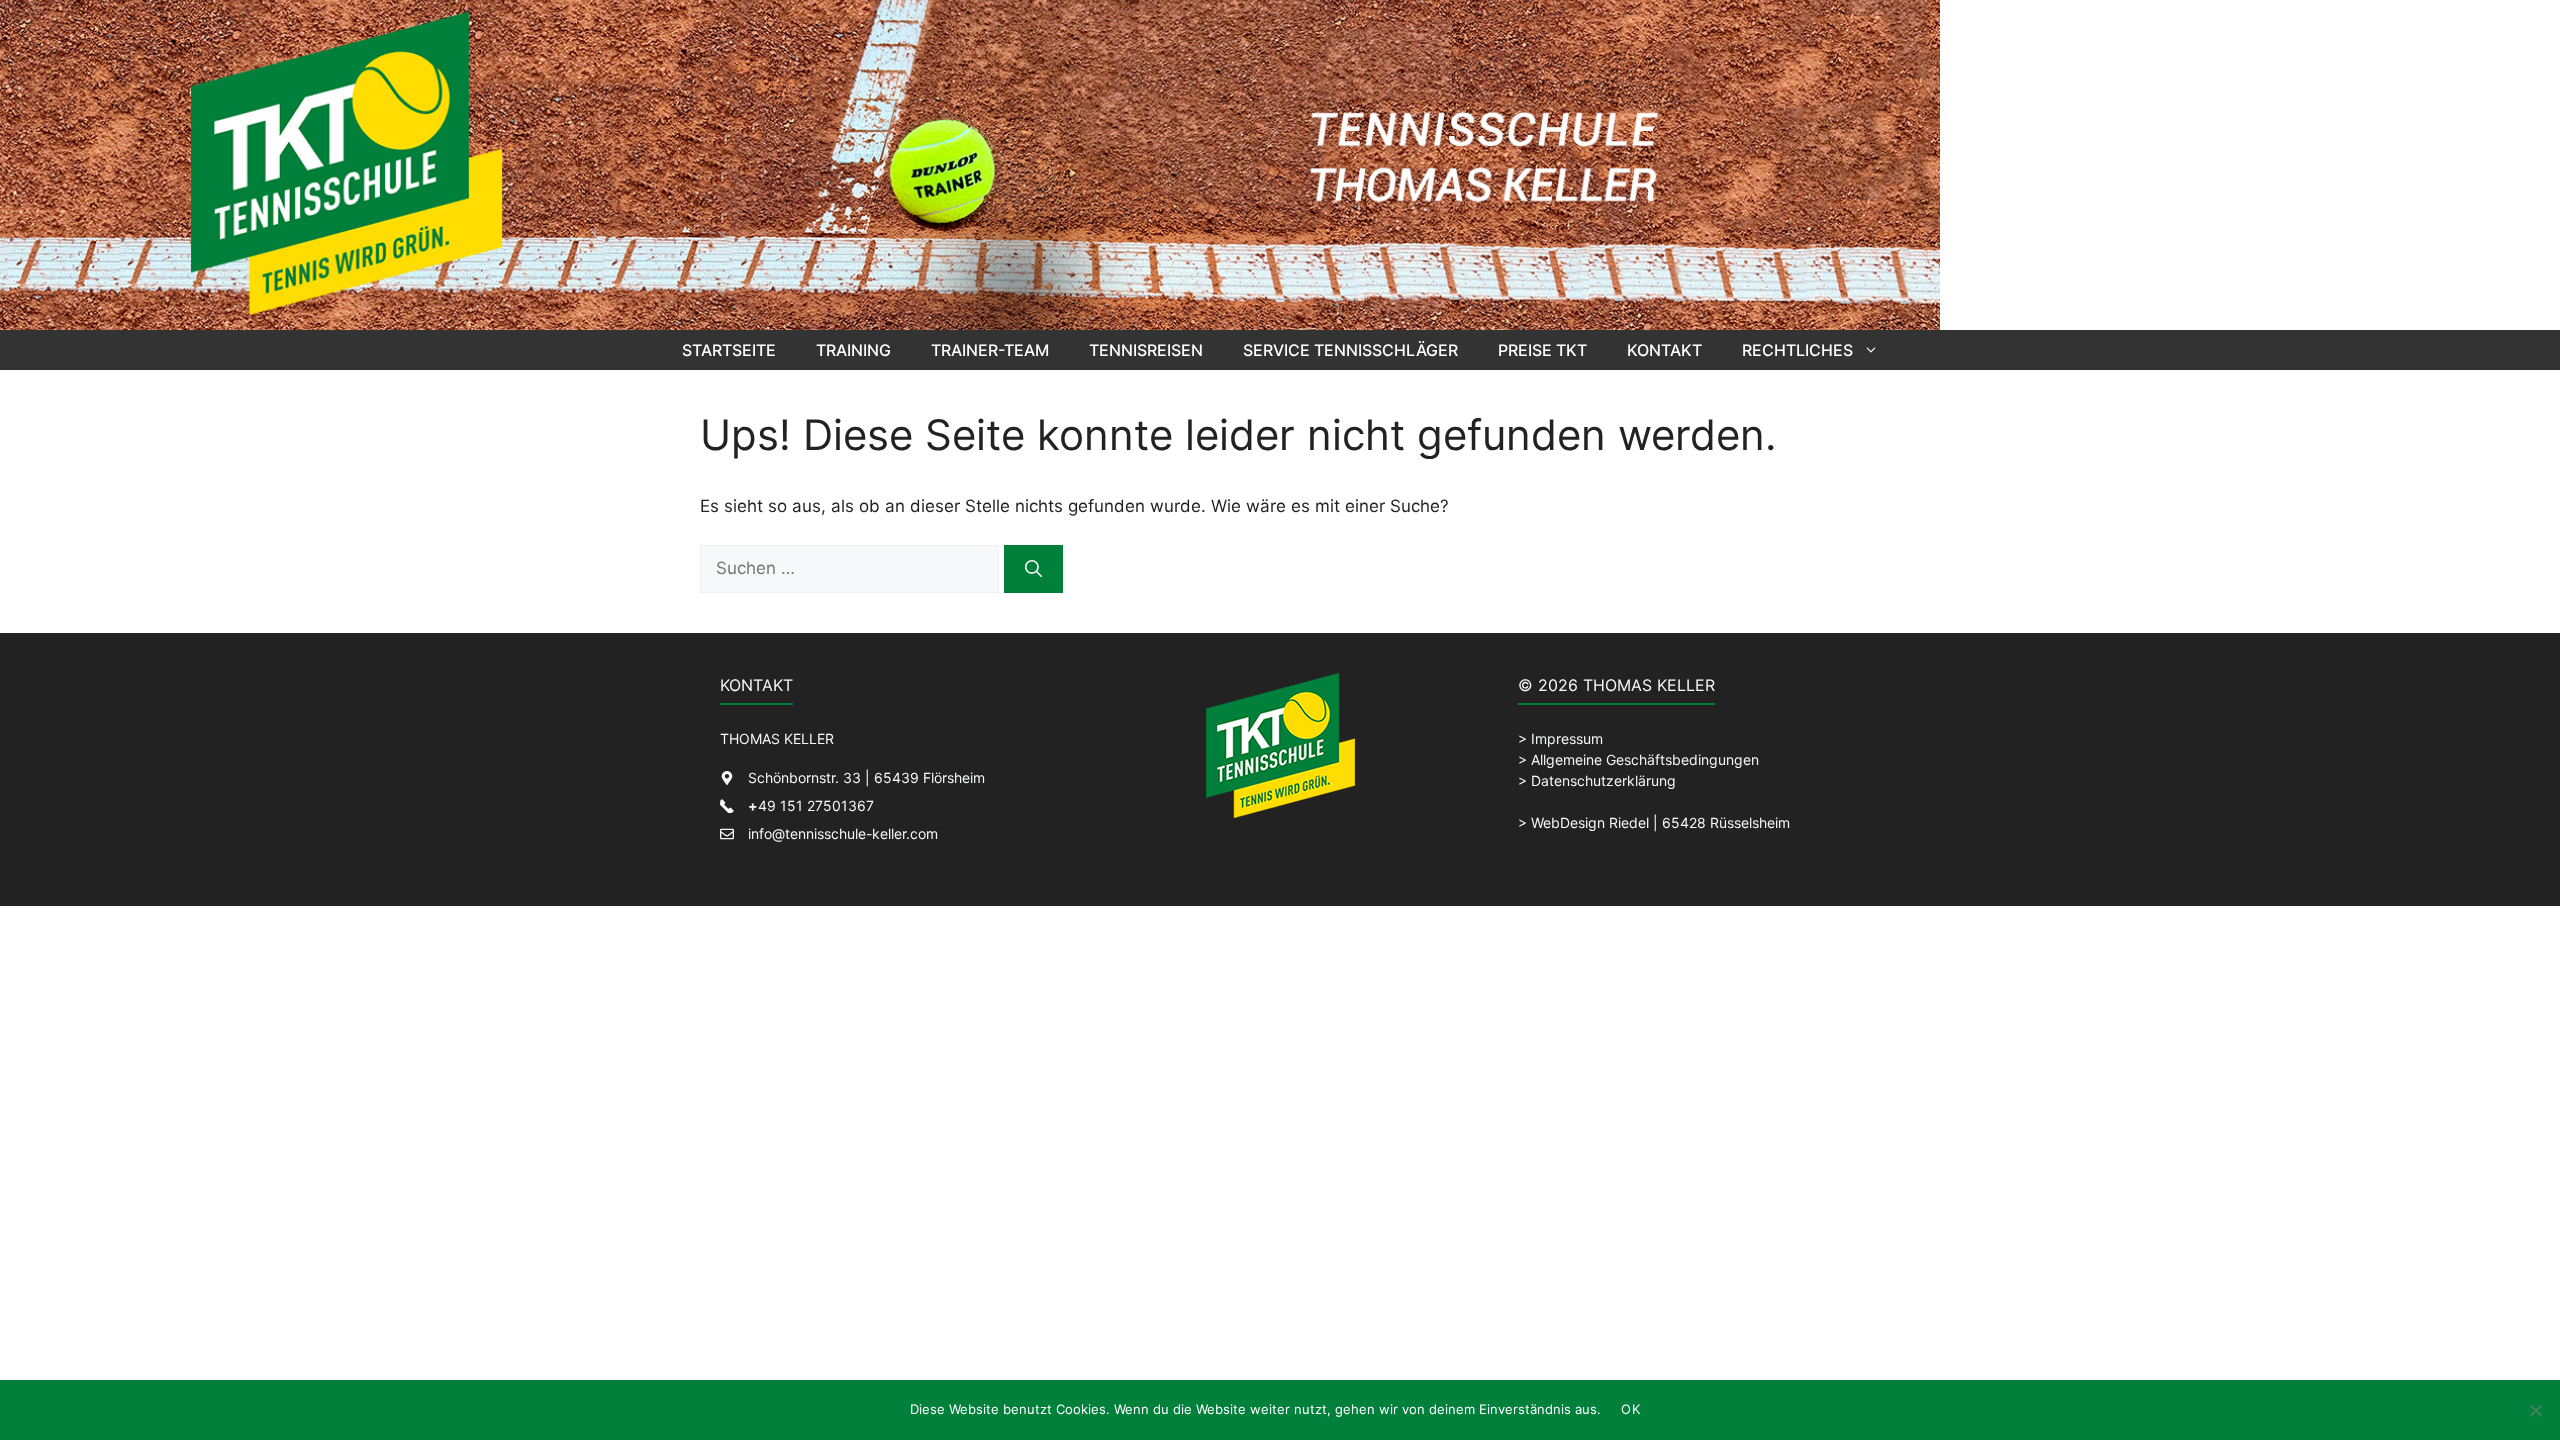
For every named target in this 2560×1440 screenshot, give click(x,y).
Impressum (1567, 738)
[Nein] (2535, 1410)
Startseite (729, 350)
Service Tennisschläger (1350, 350)
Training (853, 350)
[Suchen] (1033, 569)
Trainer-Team (990, 350)
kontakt (1664, 350)
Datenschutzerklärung (1603, 780)
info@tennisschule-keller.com (843, 833)
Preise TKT (1542, 350)
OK (1630, 1409)
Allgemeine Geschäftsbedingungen (1645, 759)
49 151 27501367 (811, 805)
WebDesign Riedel (1590, 822)
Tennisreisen (1146, 350)
